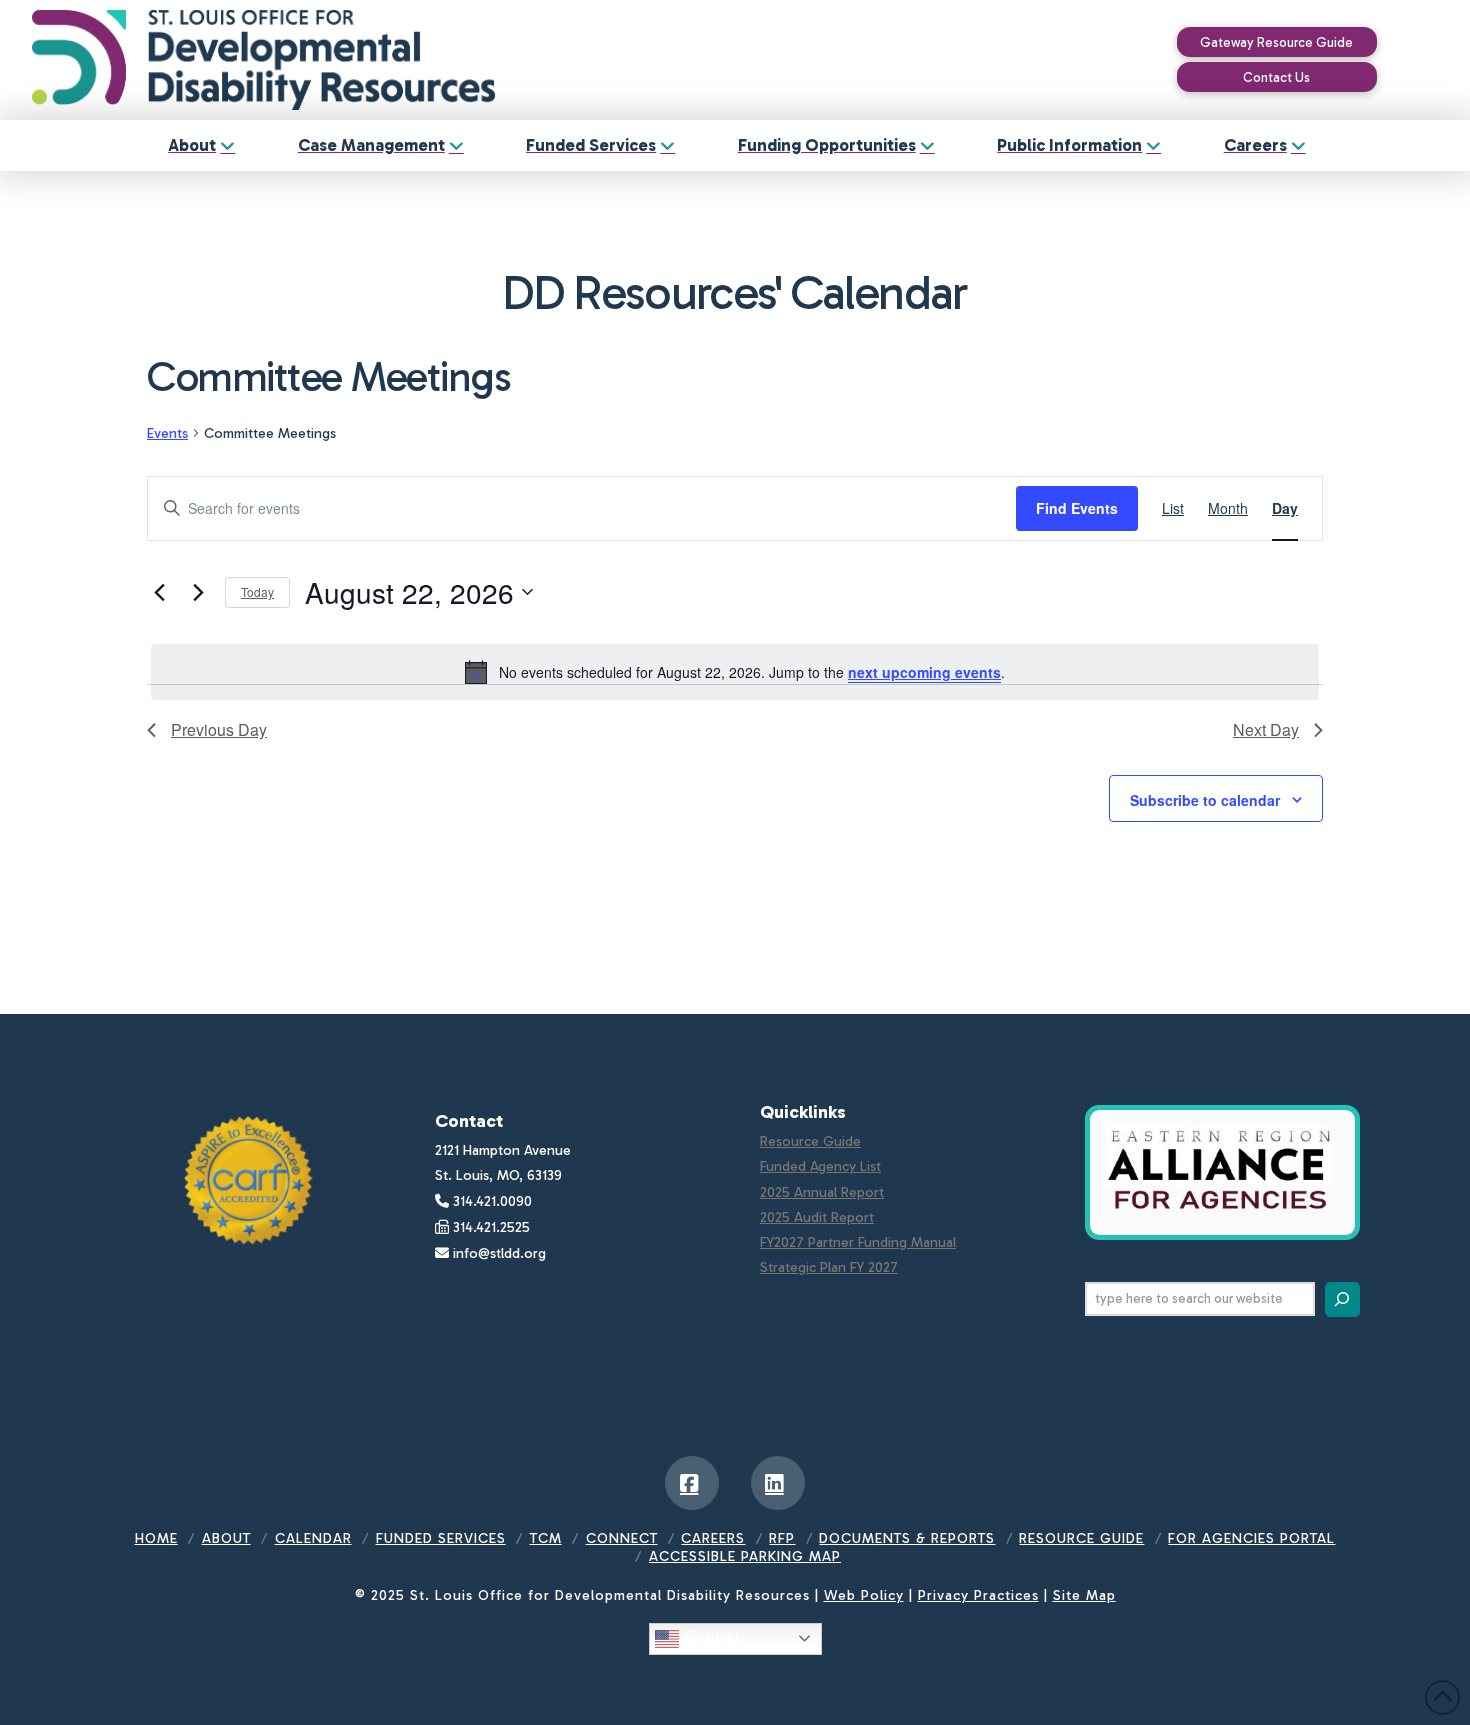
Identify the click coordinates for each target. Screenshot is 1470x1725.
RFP (782, 1538)
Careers (713, 1538)
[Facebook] (692, 1483)
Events (167, 433)
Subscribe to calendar (1205, 800)
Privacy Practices (978, 1595)
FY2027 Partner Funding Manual (858, 1242)
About (226, 1538)
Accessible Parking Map (745, 1556)
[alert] (735, 672)
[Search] (1342, 1299)
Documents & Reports (907, 1538)
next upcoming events (924, 672)
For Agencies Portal (1251, 1538)
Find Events (1077, 508)
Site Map (1084, 1595)
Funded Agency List (820, 1166)
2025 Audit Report (817, 1217)
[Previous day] (159, 592)
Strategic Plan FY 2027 (829, 1267)
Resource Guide (810, 1141)
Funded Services (441, 1538)
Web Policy (864, 1595)
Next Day (1266, 729)
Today (257, 591)
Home (156, 1538)
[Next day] (198, 592)
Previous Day (219, 729)
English (712, 1637)
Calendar (313, 1538)
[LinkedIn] (778, 1483)
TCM (546, 1538)
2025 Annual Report (822, 1192)
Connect (622, 1538)
